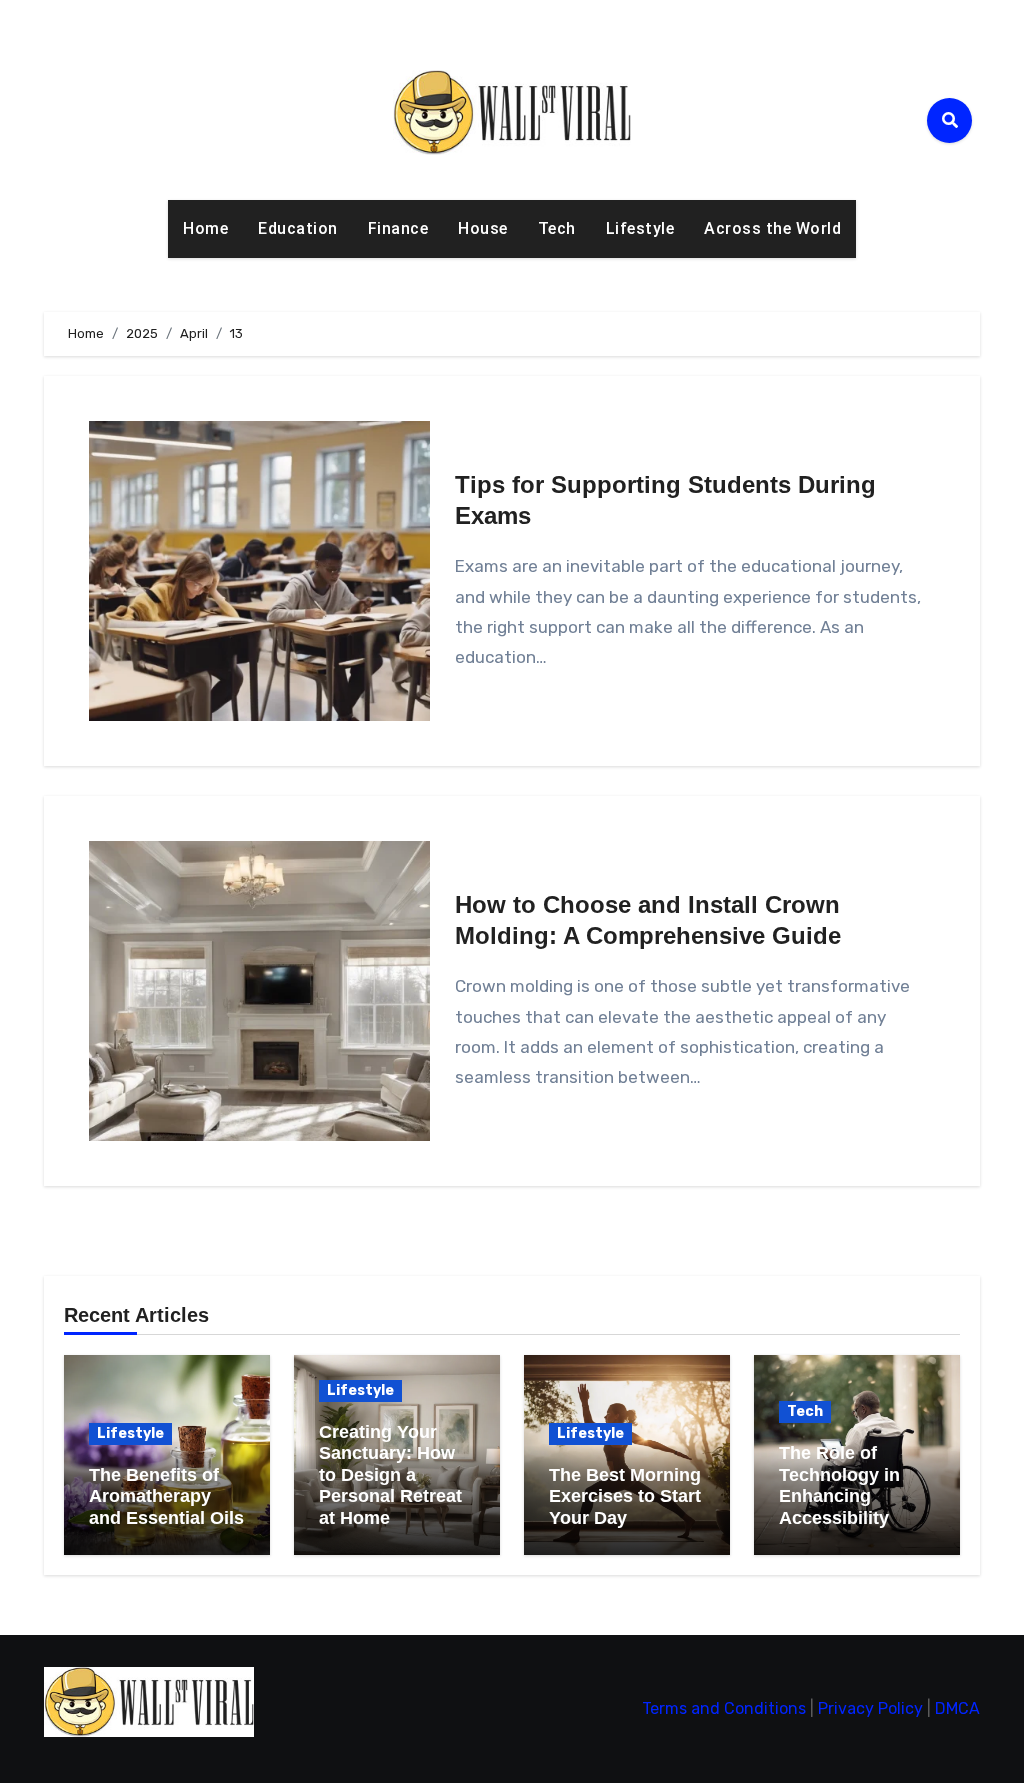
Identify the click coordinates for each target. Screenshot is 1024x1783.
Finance (398, 228)
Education (298, 228)
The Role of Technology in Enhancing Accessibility (839, 1485)
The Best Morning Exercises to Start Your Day (625, 1496)
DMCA (957, 1708)
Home (205, 228)
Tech (557, 228)
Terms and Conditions (724, 1708)
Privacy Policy (870, 1708)
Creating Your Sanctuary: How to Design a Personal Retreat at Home (390, 1475)
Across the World (772, 228)
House (483, 228)
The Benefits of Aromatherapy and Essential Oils (166, 1496)
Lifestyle (640, 228)
